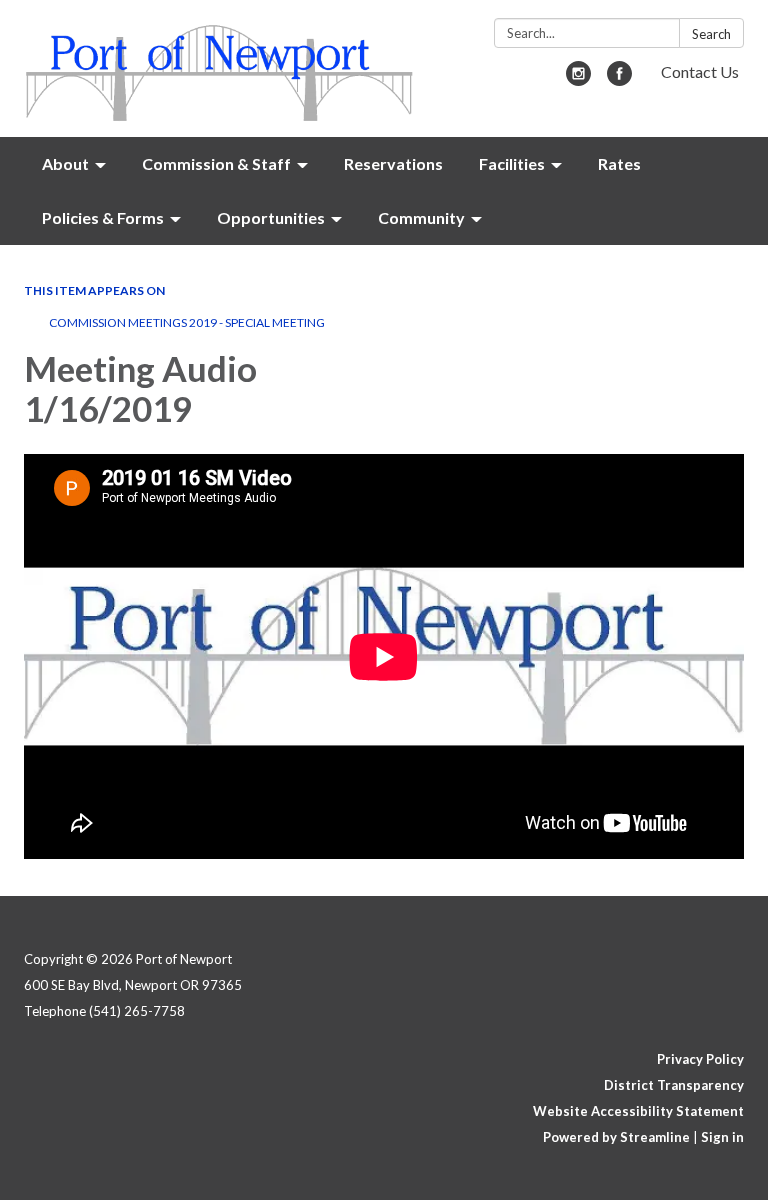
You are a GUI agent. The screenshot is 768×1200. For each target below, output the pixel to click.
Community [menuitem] (421, 217)
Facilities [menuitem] (512, 163)
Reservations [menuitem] (393, 163)
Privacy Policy (700, 1059)
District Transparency (674, 1085)
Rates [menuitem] (619, 163)
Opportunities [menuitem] (271, 217)
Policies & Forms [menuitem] (103, 217)
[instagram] (578, 79)
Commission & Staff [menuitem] (216, 163)
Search (711, 34)
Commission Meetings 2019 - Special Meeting (187, 322)
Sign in (722, 1137)
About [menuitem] (65, 163)
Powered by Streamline (616, 1137)
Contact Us (700, 71)
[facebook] (619, 79)
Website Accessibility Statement (638, 1111)
